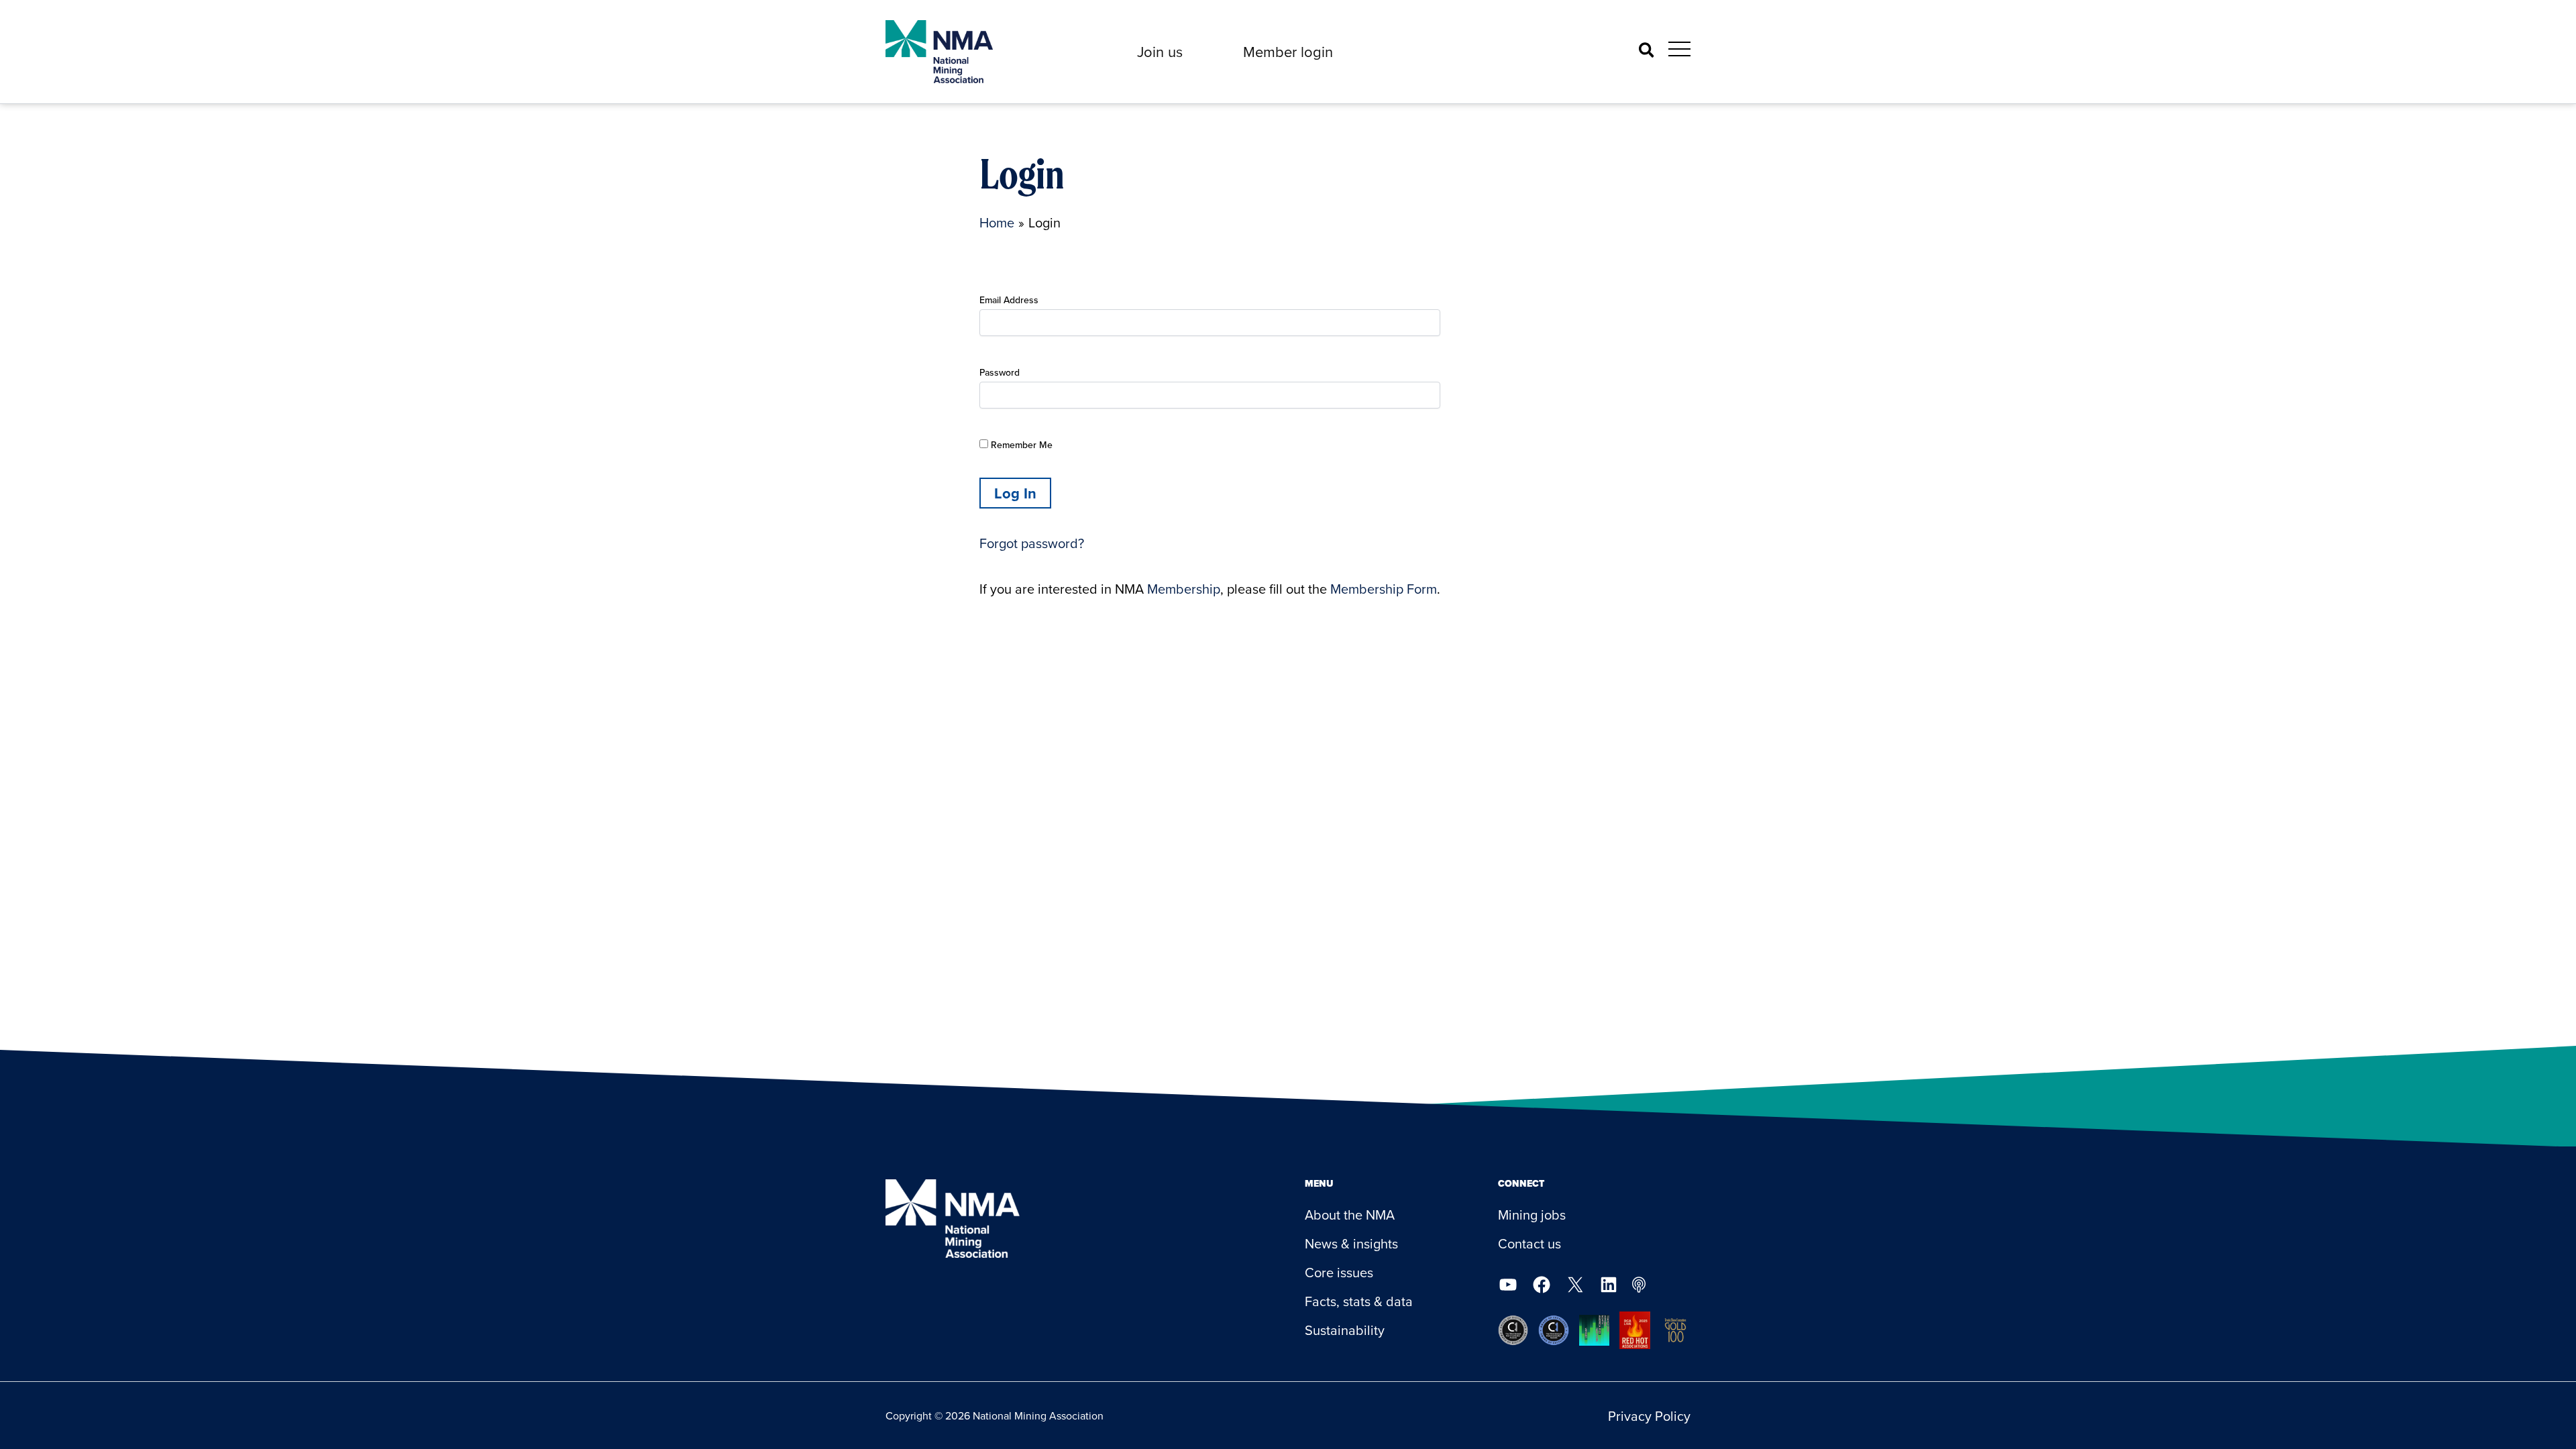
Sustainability (1345, 1330)
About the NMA (1350, 1215)
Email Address (1009, 300)
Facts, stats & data (1359, 1301)
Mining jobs (1532, 1215)
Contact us (1529, 1243)
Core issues (1339, 1272)
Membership (1184, 589)
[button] (1160, 52)
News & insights (1351, 1243)
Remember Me (1020, 445)
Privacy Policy (1649, 1416)
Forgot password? (1032, 543)
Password (1000, 372)
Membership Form (1384, 589)
